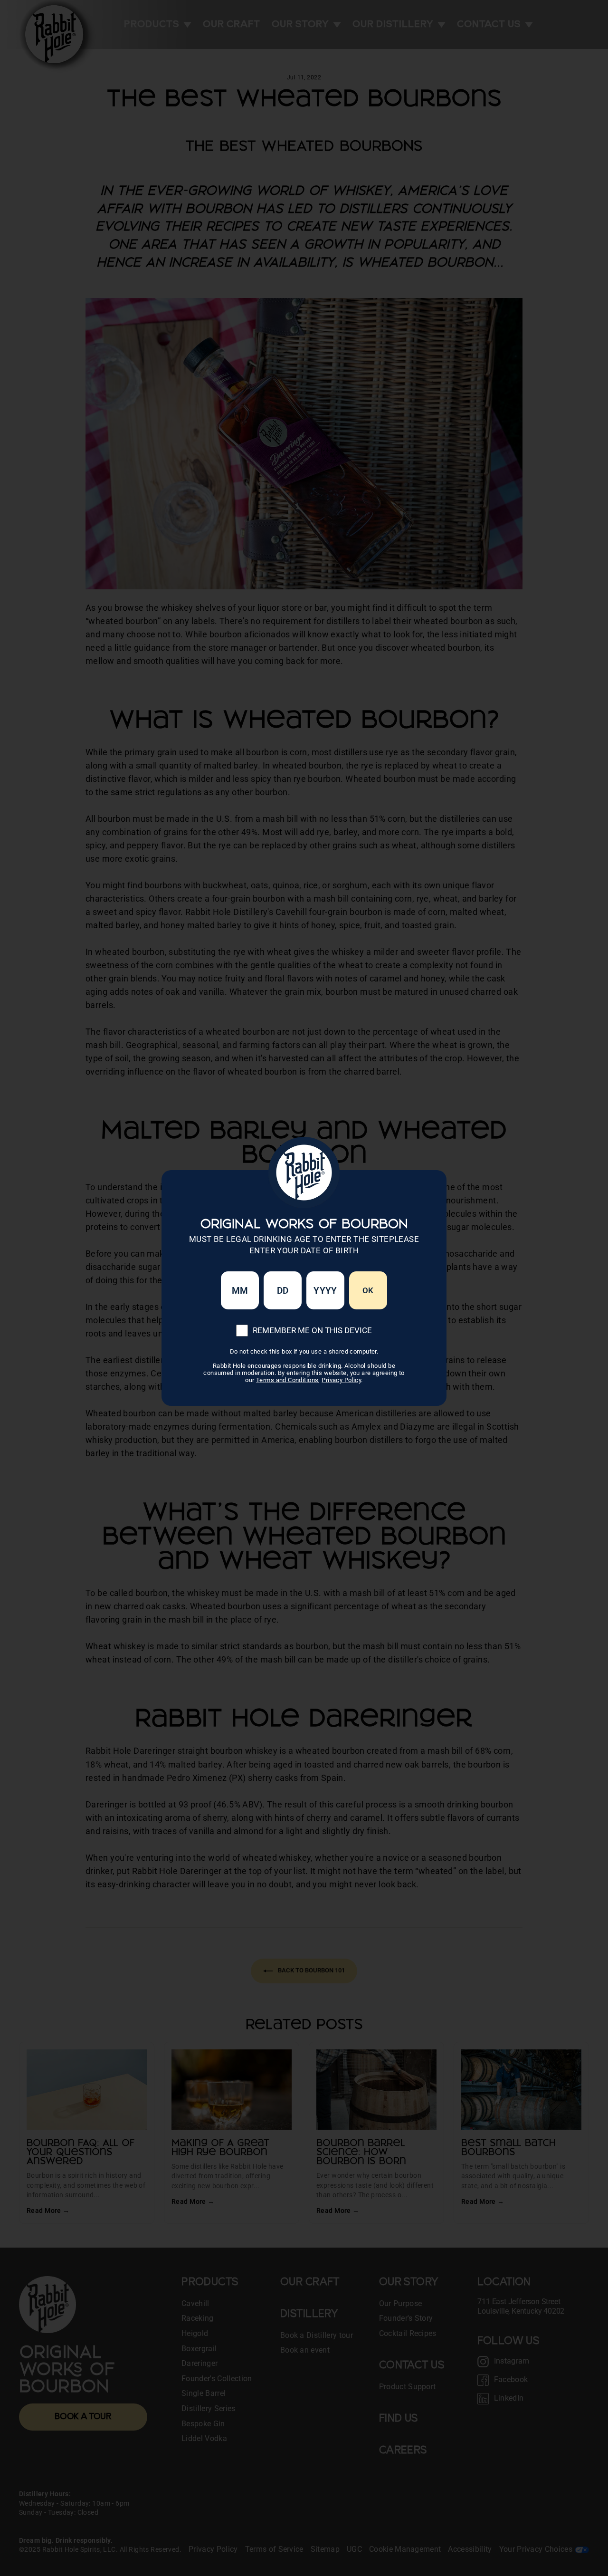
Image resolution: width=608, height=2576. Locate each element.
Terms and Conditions (287, 1380)
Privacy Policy (341, 1380)
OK (368, 1290)
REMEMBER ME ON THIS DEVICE (312, 1330)
